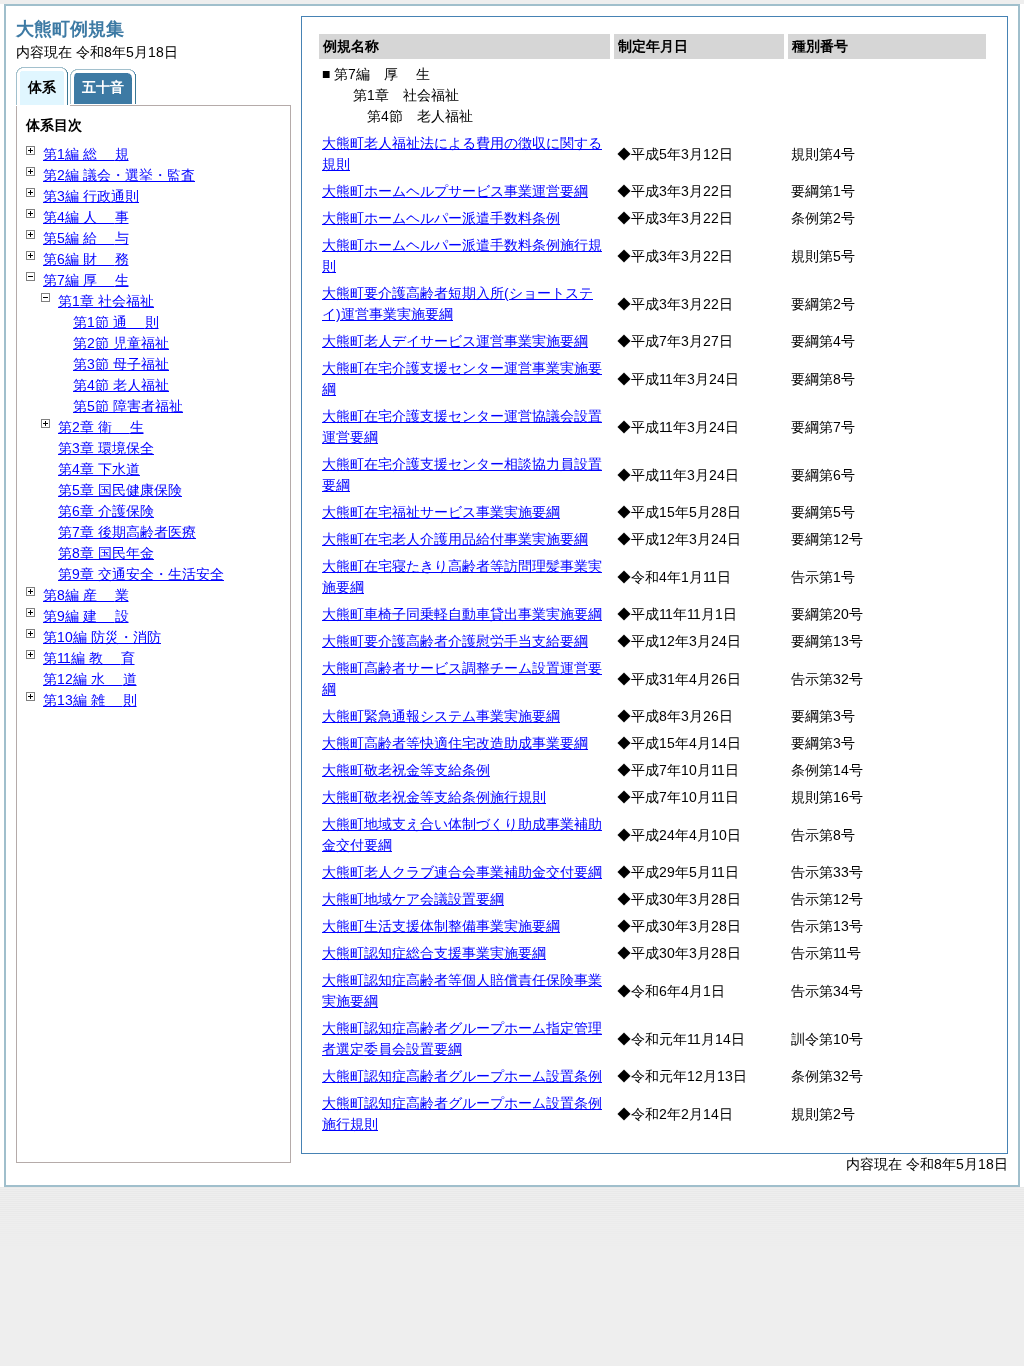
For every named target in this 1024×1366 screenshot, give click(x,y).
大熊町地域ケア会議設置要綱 (413, 899)
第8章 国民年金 (106, 553)
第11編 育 (89, 658)
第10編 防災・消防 (102, 637)
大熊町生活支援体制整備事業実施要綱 (441, 926)
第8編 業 (86, 595)
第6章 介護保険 (106, 511)
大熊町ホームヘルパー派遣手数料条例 (441, 218)
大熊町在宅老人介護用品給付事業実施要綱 (455, 539)
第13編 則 (90, 700)
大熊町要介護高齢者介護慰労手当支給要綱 (455, 641)
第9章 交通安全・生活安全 (141, 574)
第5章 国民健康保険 (120, 490)
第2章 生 (101, 427)
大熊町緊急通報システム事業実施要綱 (441, 716)
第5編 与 (86, 238)
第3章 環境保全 (106, 448)
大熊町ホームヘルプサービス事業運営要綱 (455, 191)
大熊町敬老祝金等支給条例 (406, 770)
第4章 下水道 (99, 469)
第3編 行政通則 (91, 196)
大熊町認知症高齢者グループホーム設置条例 (462, 1076)
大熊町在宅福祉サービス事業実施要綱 (441, 512)
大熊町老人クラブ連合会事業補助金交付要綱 (462, 872)
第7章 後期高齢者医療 (127, 532)
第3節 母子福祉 (121, 364)
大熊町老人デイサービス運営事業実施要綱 (455, 341)
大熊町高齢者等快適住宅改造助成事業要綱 (455, 743)
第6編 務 (86, 259)
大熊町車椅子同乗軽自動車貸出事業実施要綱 (462, 614)
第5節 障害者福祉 (128, 406)
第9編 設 (86, 616)
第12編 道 (90, 679)
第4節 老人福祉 (121, 385)
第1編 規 (86, 154)
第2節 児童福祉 (121, 343)
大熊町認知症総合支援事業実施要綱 (434, 953)
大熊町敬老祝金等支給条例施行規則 (434, 797)
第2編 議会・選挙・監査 (119, 175)
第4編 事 (86, 217)
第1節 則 (116, 322)
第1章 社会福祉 (106, 301)
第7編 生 (86, 280)
